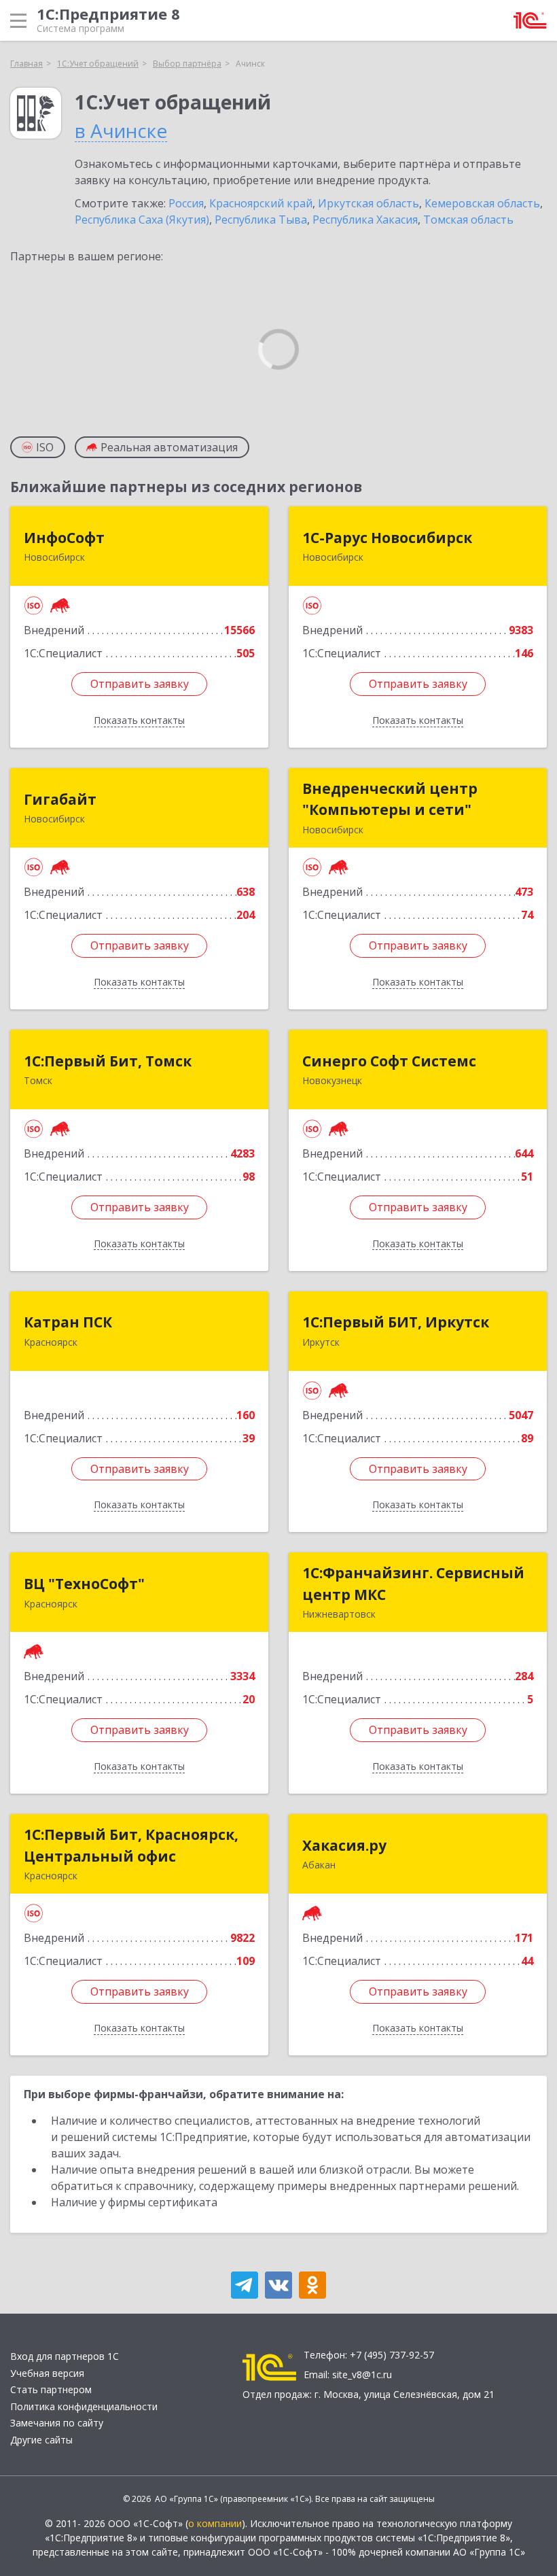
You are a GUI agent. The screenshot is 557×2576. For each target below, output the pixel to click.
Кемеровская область (482, 203)
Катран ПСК (68, 1322)
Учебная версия (47, 2373)
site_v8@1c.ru (362, 2374)
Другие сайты (41, 2440)
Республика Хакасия (365, 220)
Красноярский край (261, 203)
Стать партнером (51, 2389)
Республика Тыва (261, 220)
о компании (215, 2523)
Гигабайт (60, 799)
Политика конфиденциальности (84, 2406)
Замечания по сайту (57, 2423)
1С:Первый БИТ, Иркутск (396, 1322)
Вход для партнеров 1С (65, 2356)
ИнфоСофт (64, 538)
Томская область (468, 220)
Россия (186, 203)
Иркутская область (369, 203)
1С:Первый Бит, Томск (108, 1061)
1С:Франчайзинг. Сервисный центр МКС (413, 1584)
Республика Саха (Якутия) (142, 220)
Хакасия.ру (344, 1845)
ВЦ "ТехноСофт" (84, 1584)
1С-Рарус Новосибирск (387, 538)
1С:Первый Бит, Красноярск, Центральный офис (131, 1845)
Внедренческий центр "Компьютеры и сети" (390, 799)
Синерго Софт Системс (389, 1061)
